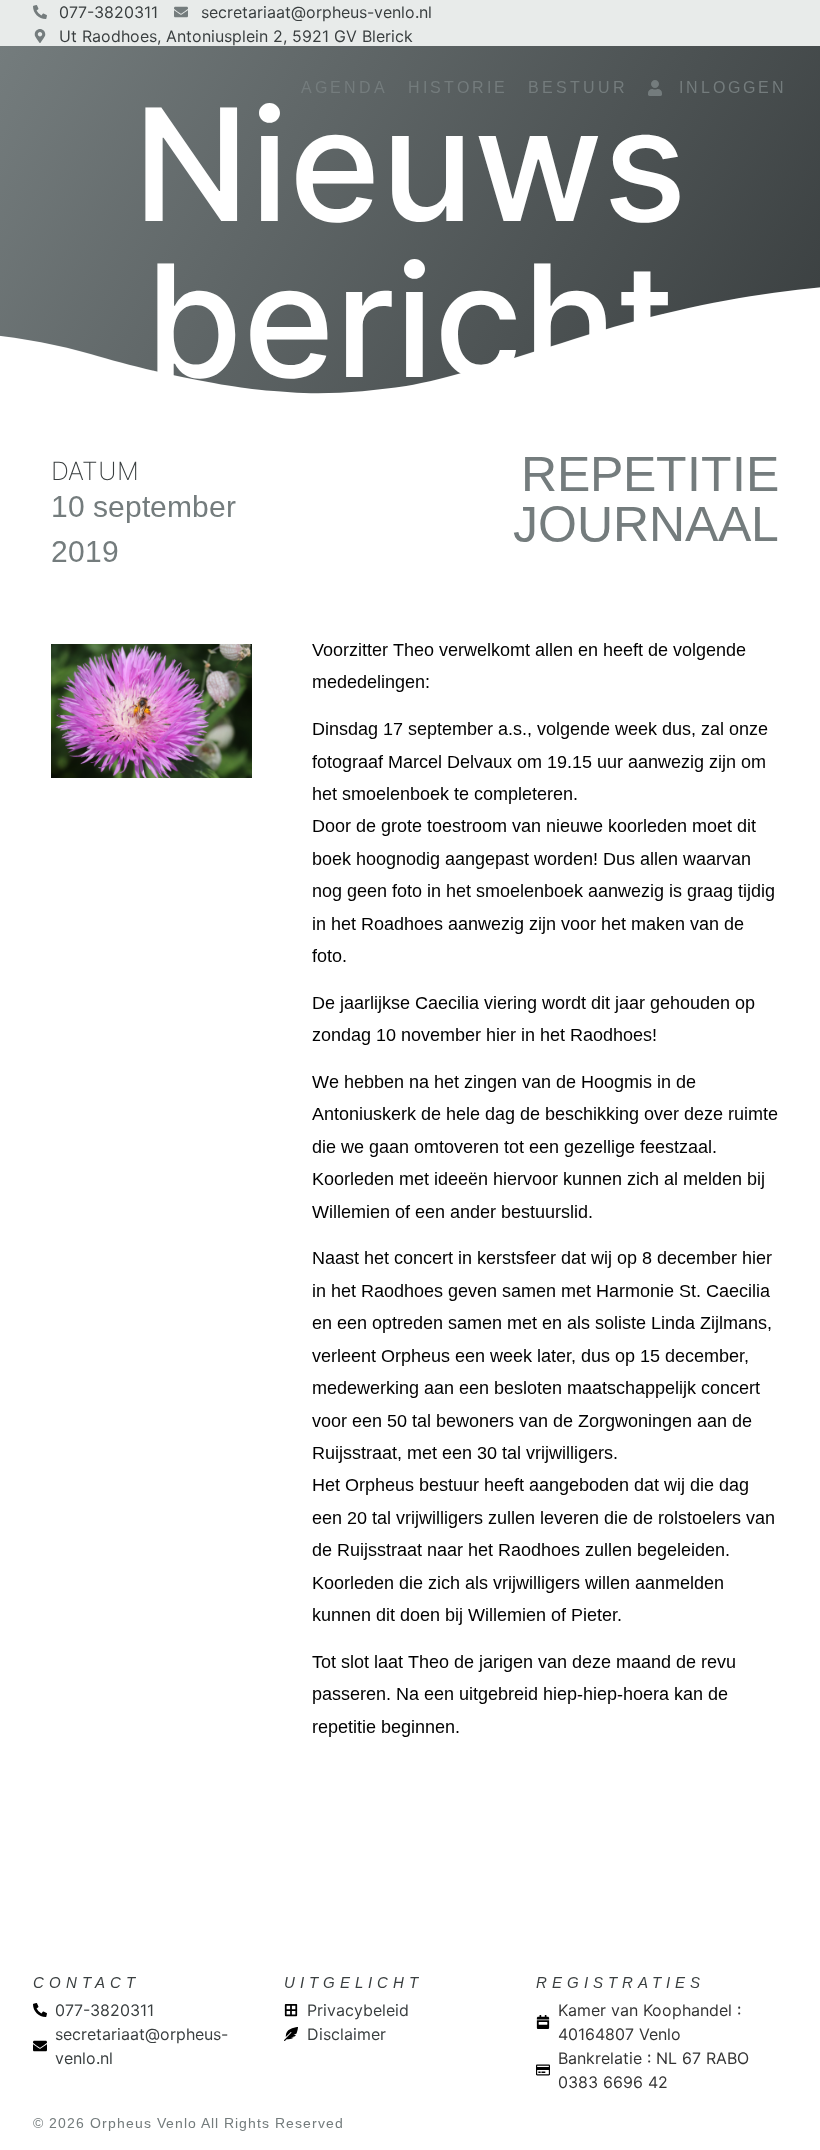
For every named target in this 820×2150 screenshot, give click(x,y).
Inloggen (726, 87)
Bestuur (578, 87)
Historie (458, 87)
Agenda (344, 87)
